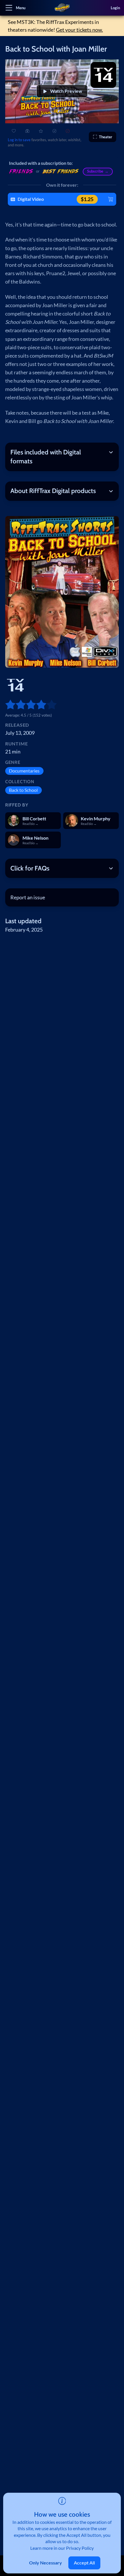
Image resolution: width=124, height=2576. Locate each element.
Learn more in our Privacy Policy (62, 2548)
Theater (106, 137)
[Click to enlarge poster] (62, 592)
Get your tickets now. (79, 30)
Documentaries (24, 771)
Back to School (23, 790)
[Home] (62, 8)
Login (115, 8)
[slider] (8, 705)
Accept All (84, 2563)
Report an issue (28, 897)
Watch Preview (66, 91)
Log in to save (19, 140)
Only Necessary (46, 2563)
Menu (21, 8)
